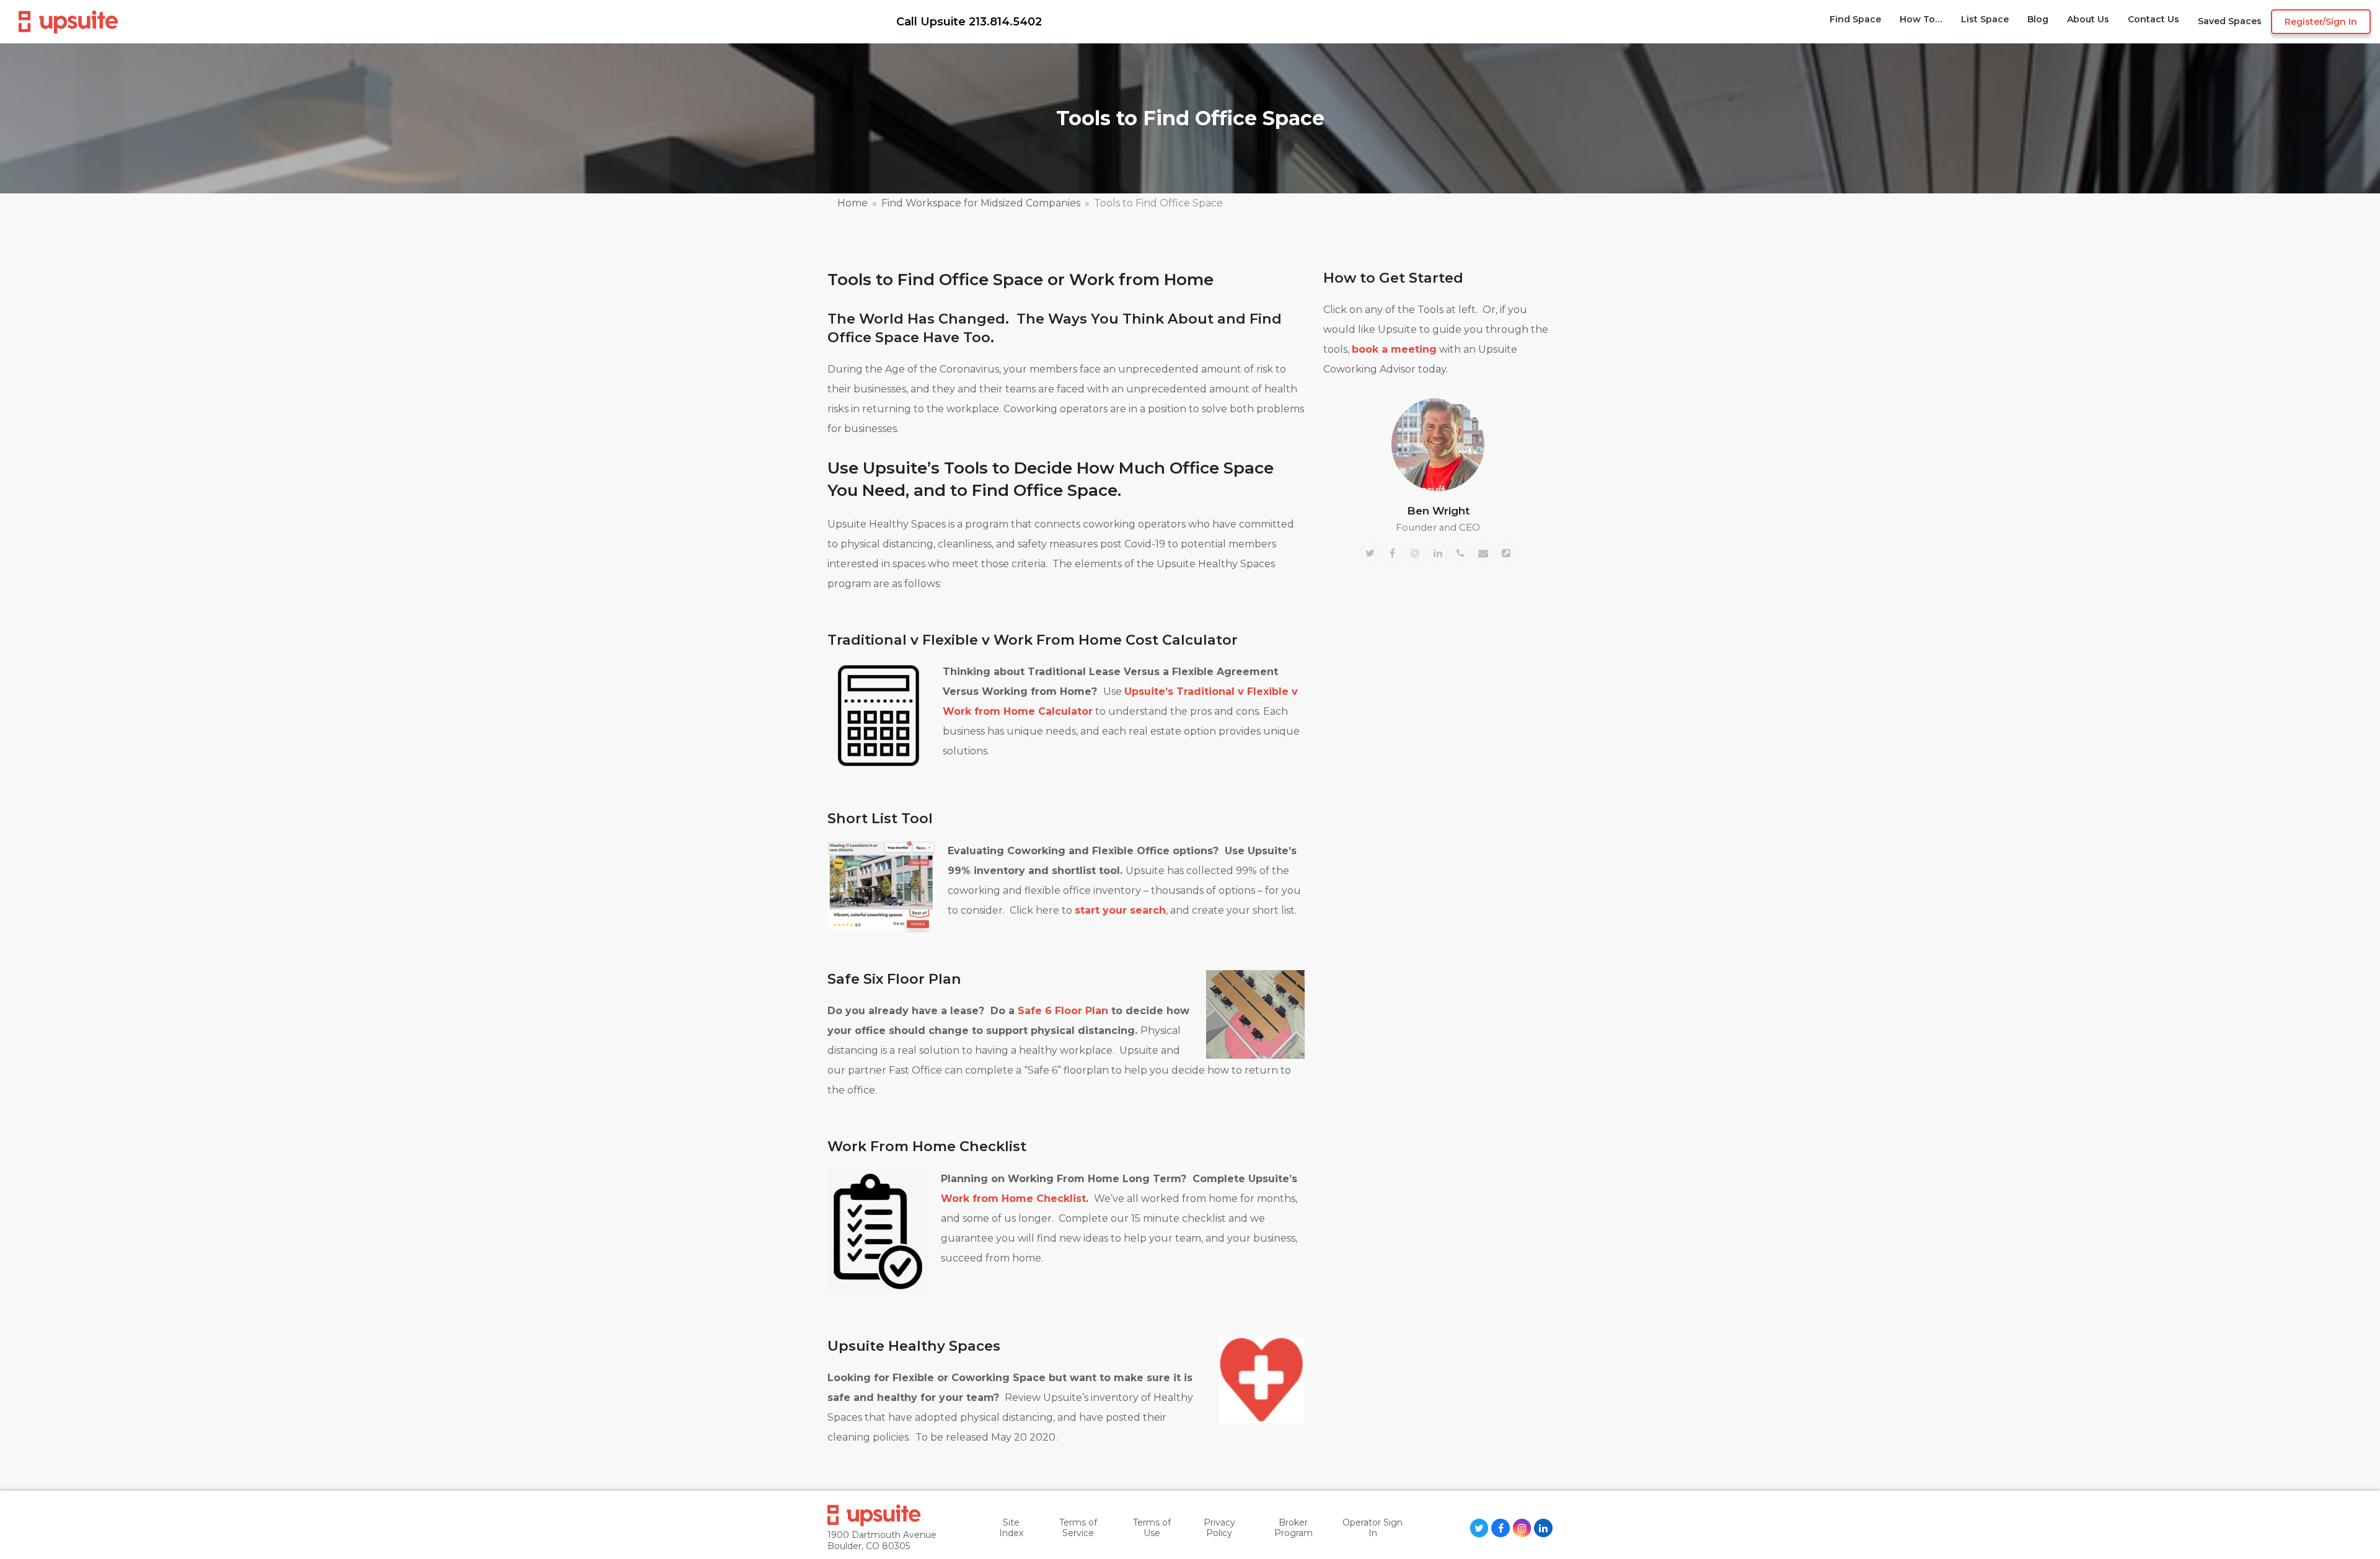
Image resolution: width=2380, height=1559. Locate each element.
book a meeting (1394, 349)
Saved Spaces (2230, 21)
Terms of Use (1152, 1528)
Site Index (1011, 1528)
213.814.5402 (1005, 22)
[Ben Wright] (1438, 444)
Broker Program (1294, 1528)
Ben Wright (1438, 510)
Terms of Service (1078, 1528)
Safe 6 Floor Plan (1063, 1011)
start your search (1120, 910)
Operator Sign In (1373, 1528)
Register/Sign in (2321, 22)
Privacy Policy (1219, 1528)
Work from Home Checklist (1013, 1199)
